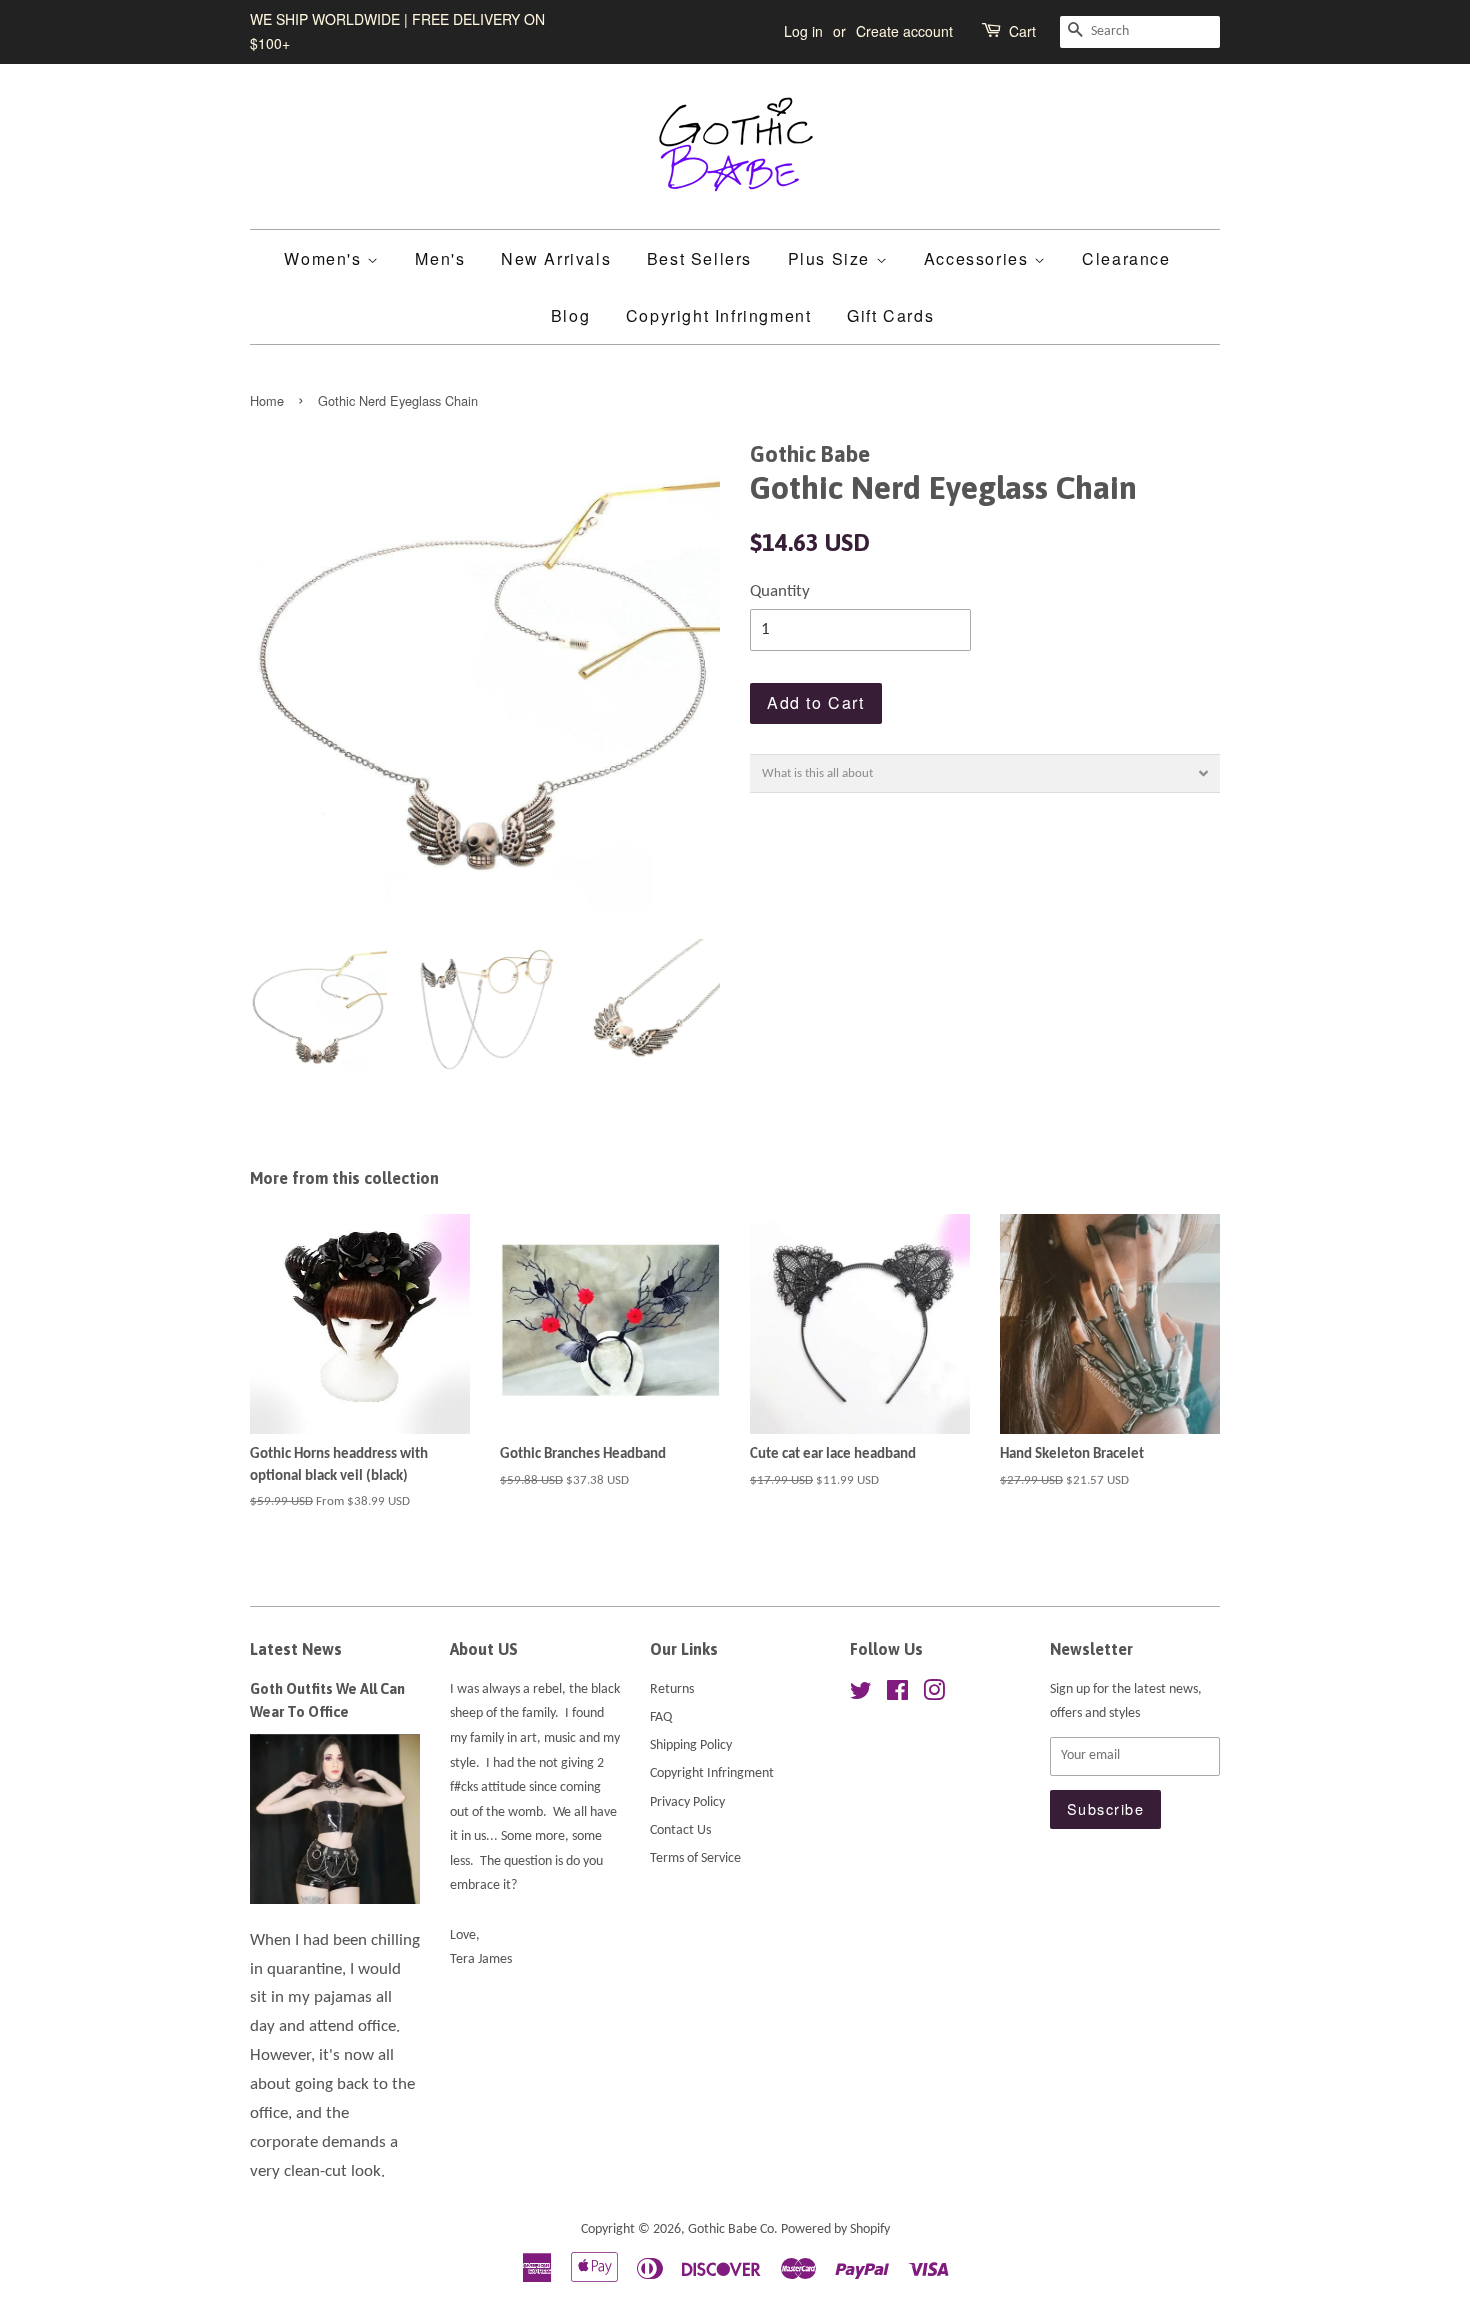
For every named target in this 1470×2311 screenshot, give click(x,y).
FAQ (661, 1717)
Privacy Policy (687, 1802)
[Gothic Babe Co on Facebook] (897, 1695)
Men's (440, 258)
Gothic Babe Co (731, 2229)
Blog (570, 315)
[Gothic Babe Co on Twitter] (861, 1695)
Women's (325, 258)
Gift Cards (890, 315)
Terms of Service (695, 1858)
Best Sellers (699, 258)
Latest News (296, 1649)
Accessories (979, 258)
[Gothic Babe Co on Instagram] (934, 1695)
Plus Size (832, 258)
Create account (904, 31)
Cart (1022, 31)
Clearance (1126, 258)
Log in (803, 31)
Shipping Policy (691, 1745)
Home (267, 400)
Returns (672, 1689)
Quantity (780, 591)
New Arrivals (556, 258)
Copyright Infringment (719, 315)
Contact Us (680, 1830)
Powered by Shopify (835, 2229)
